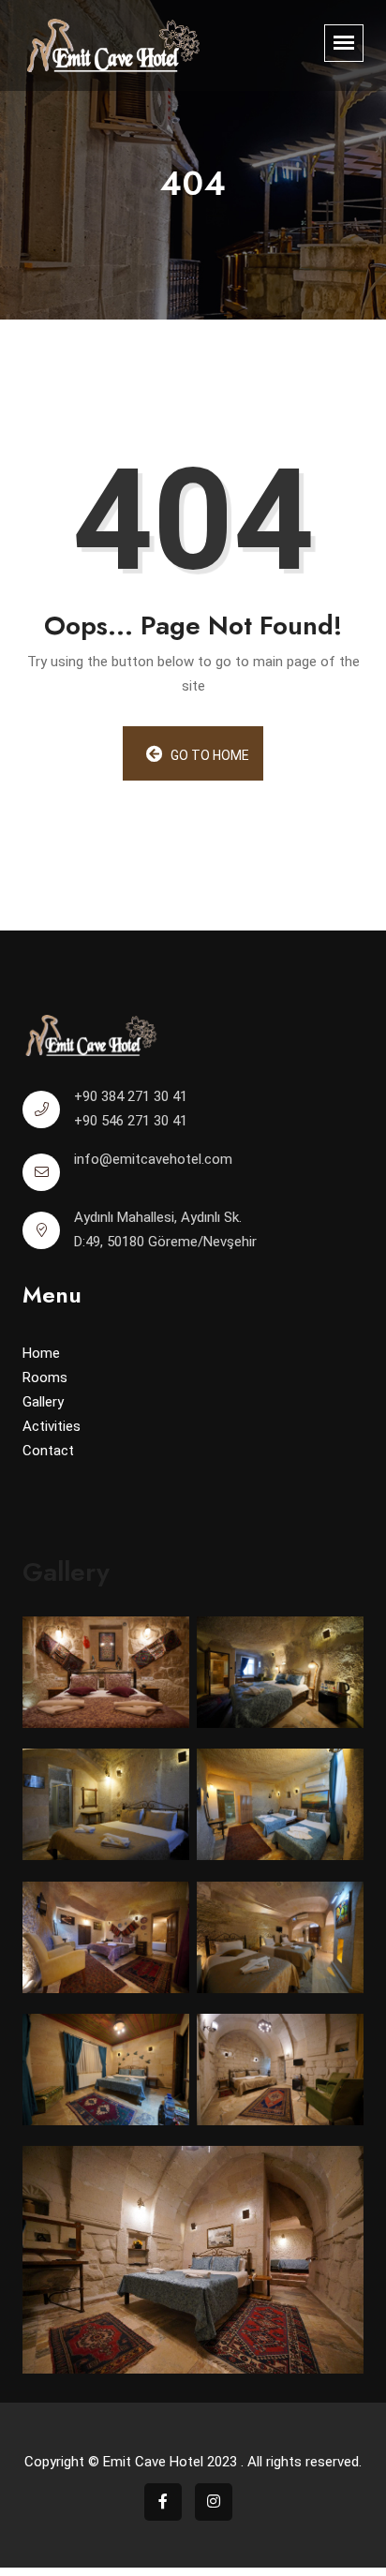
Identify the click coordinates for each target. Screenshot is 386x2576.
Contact (48, 1451)
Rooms (45, 1377)
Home (41, 1353)
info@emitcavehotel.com (153, 1159)
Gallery (43, 1402)
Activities (52, 1426)
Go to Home (208, 755)
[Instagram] (214, 2502)
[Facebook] (163, 2502)
